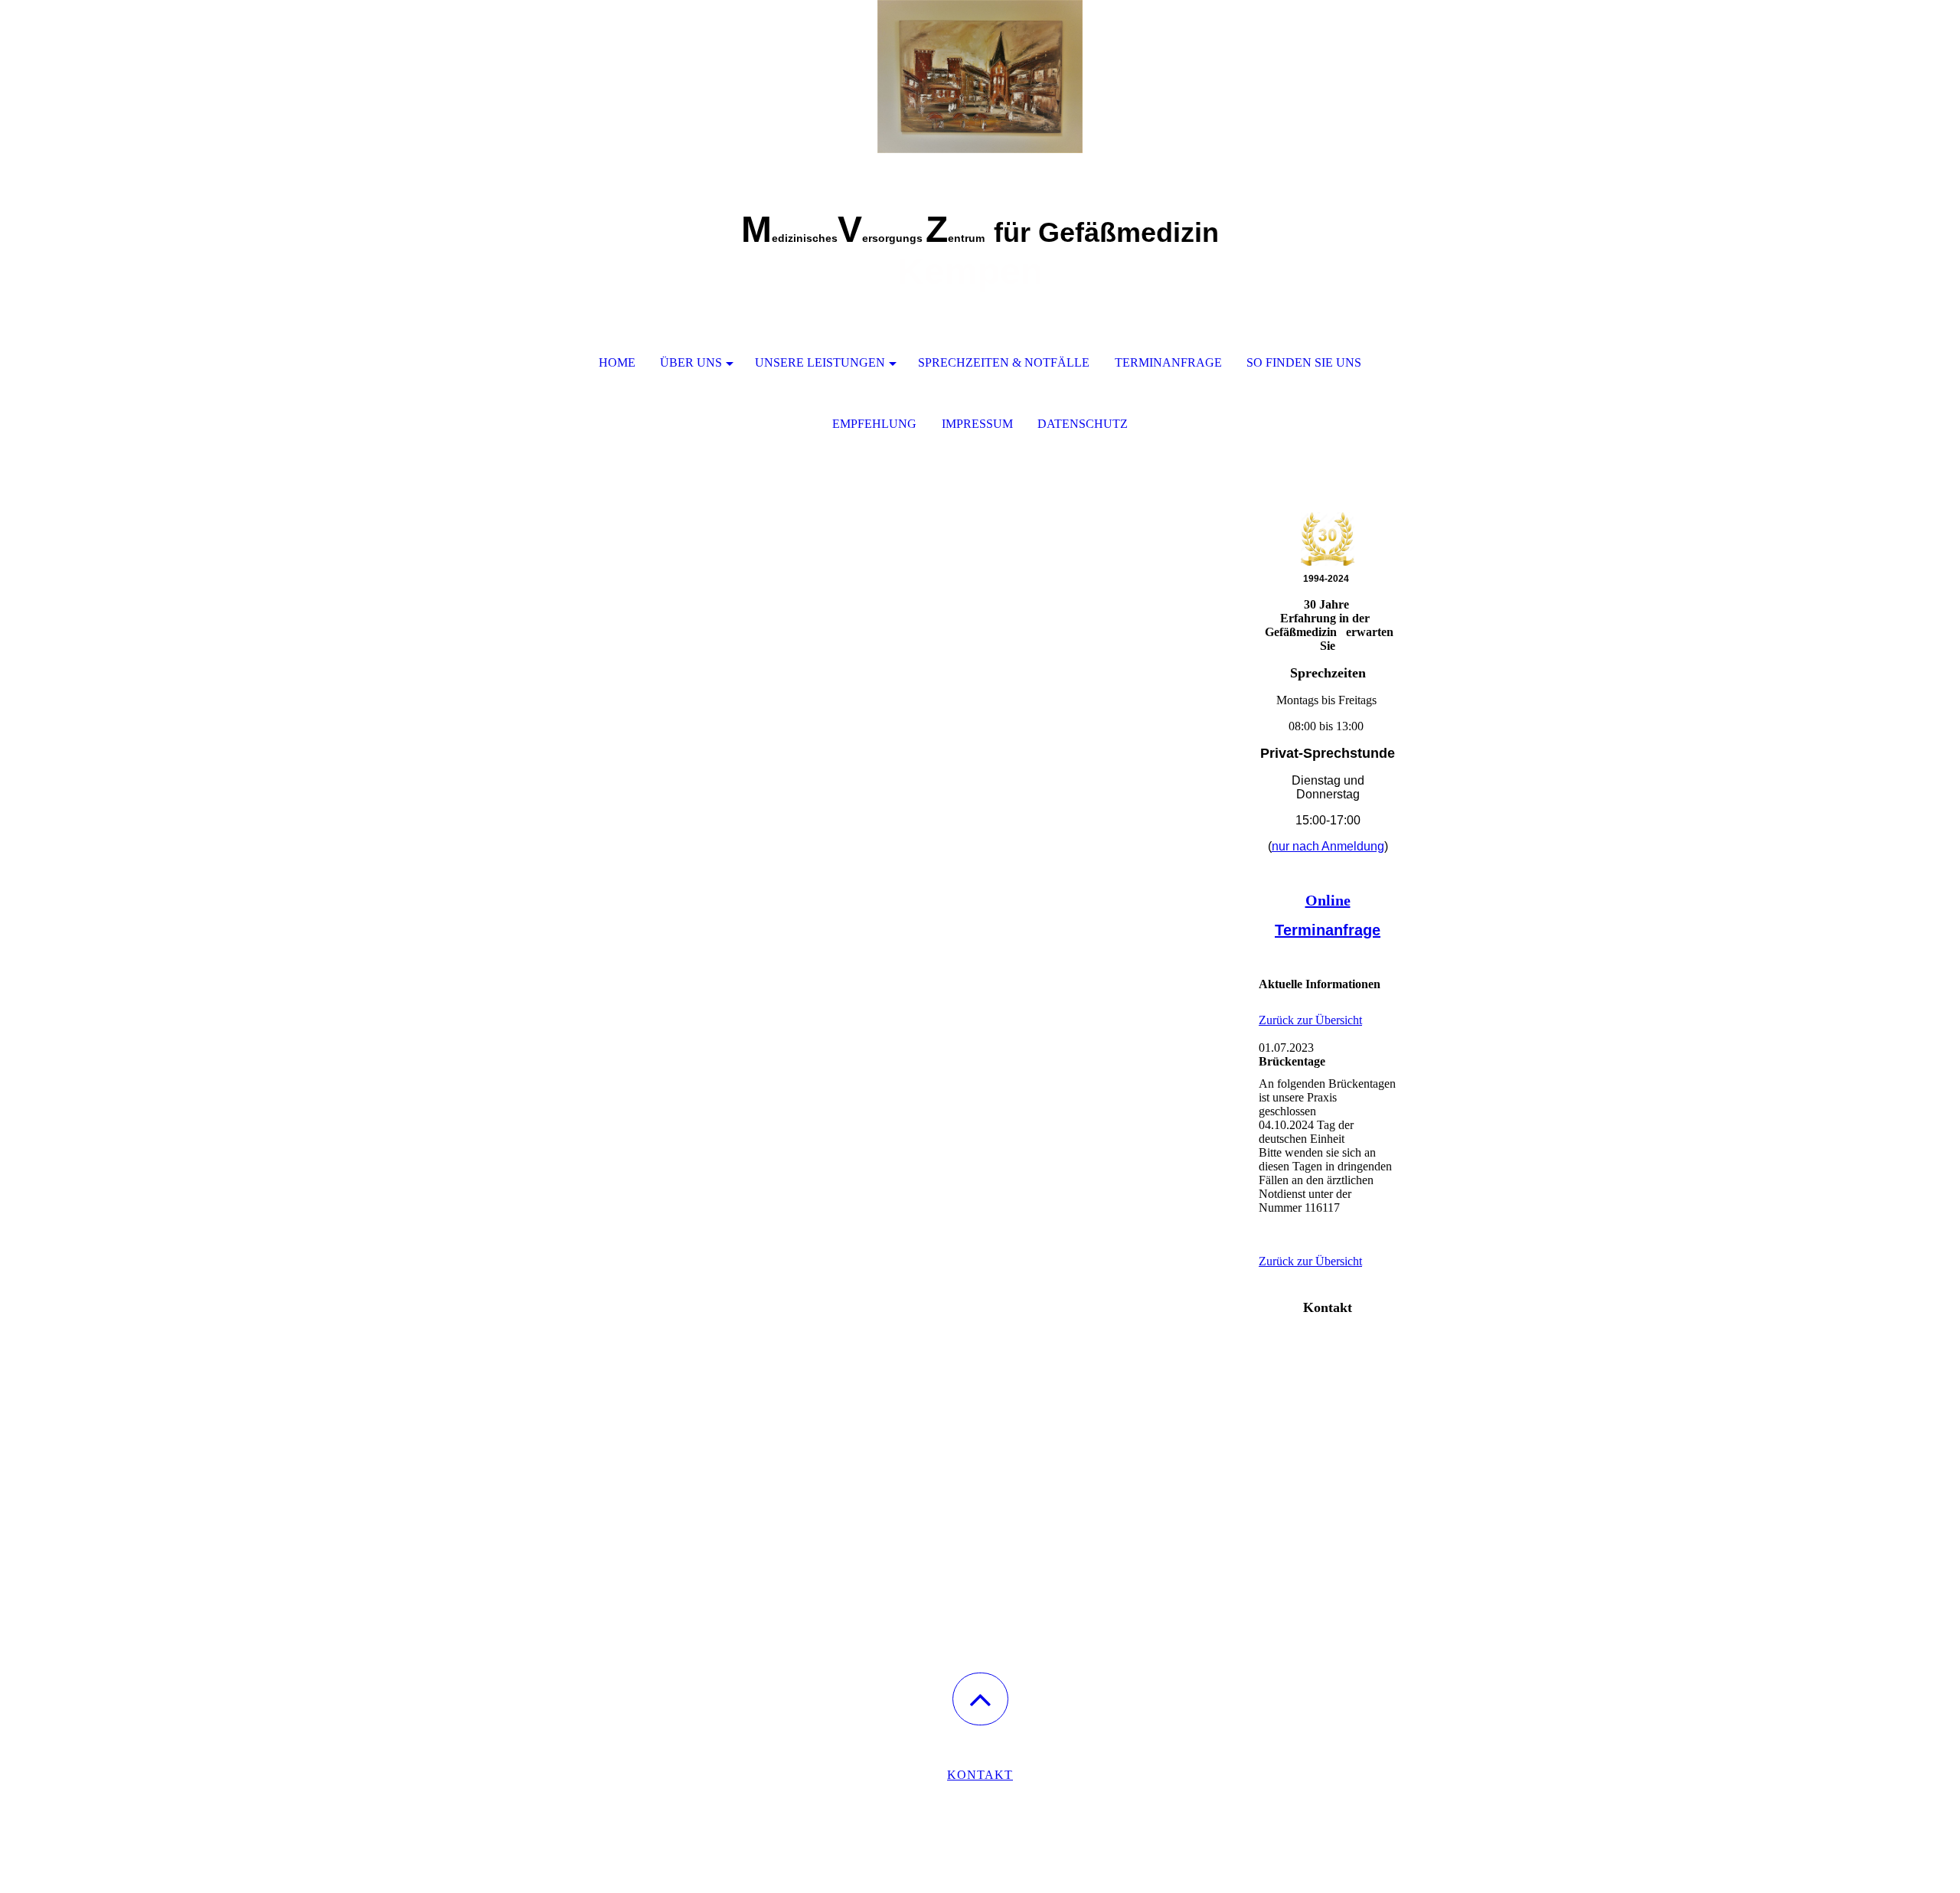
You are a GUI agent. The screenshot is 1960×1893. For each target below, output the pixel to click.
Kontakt (980, 1775)
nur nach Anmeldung (1328, 846)
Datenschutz (1083, 424)
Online (1328, 900)
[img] (980, 77)
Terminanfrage (1168, 362)
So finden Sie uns (1304, 362)
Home (617, 362)
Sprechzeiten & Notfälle (1004, 362)
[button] (980, 1699)
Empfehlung (874, 424)
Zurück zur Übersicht (1310, 1020)
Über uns (691, 362)
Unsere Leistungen (820, 362)
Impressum (977, 424)
